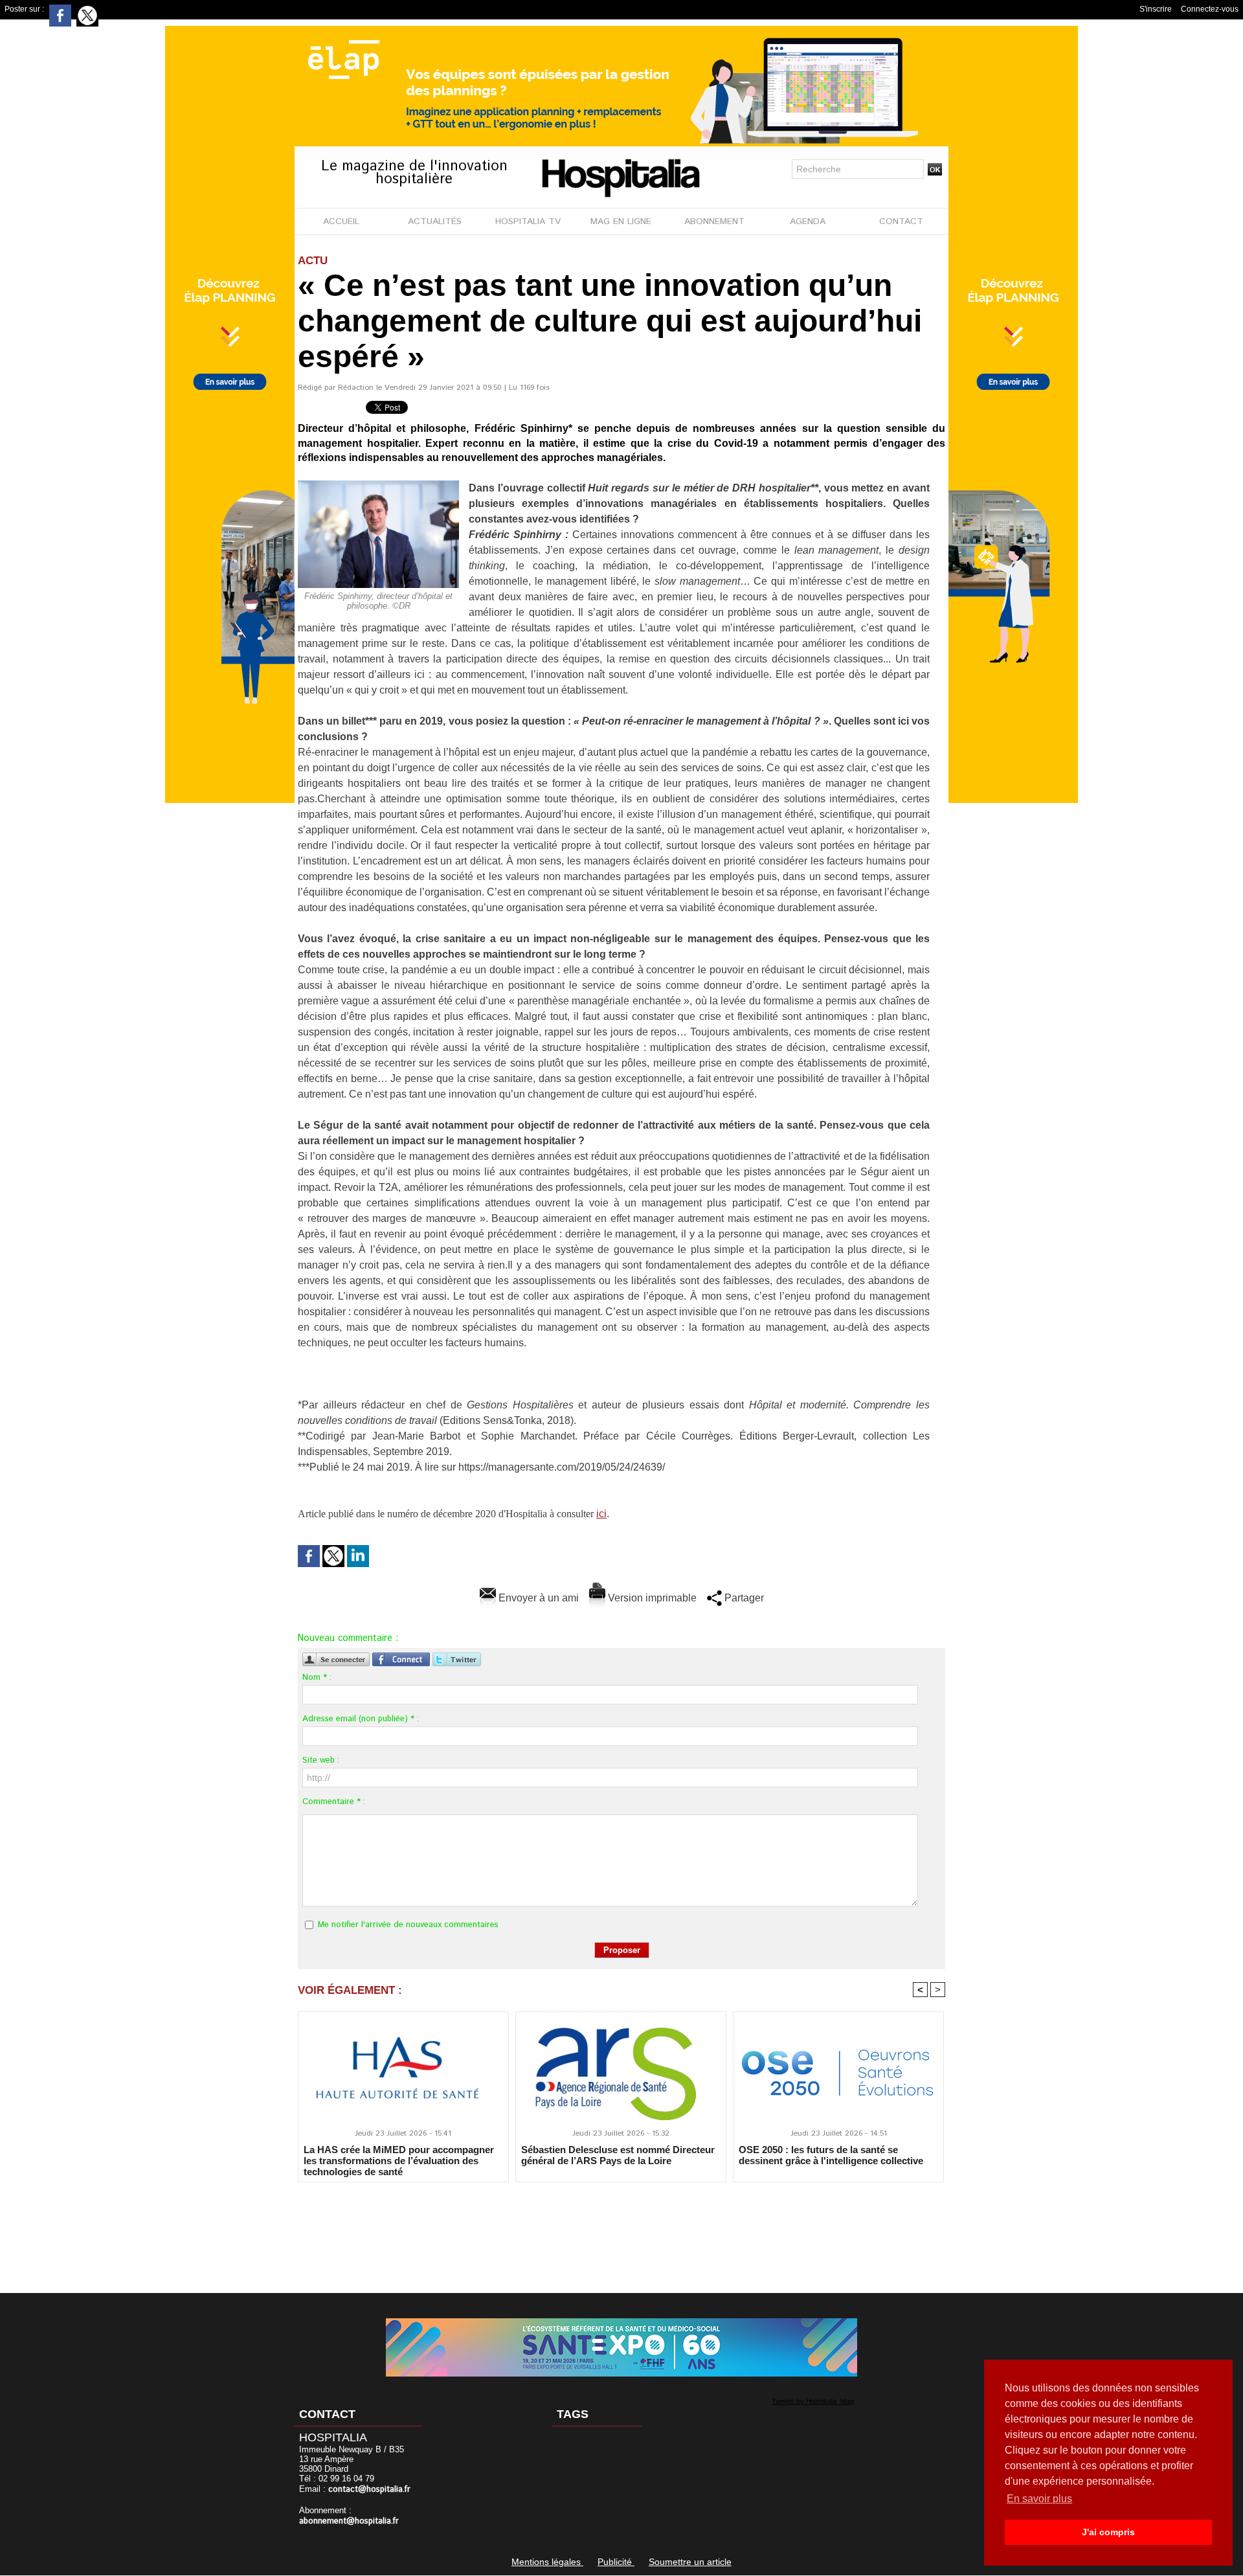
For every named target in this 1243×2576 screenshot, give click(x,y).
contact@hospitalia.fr (369, 2490)
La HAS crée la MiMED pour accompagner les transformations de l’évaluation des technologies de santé (399, 2160)
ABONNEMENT (714, 221)
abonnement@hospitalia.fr (349, 2521)
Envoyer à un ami (537, 1598)
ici (601, 1514)
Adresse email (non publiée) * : (361, 1719)
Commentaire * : (334, 1802)
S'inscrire (1156, 9)
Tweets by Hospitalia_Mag (813, 2401)
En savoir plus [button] (1039, 2499)
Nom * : (317, 1678)
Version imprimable (651, 1598)
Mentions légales (547, 2562)
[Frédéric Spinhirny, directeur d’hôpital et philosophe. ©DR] (378, 484)
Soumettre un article (690, 2562)
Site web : (321, 1760)
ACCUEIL (341, 221)
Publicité (616, 2562)
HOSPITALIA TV (528, 221)
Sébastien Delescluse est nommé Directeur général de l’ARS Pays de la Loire (618, 2155)
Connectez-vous (1210, 9)
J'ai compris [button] (1108, 2532)
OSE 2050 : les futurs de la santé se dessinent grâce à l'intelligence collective (831, 2155)
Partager (743, 1598)
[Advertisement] (621, 2229)
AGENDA (808, 221)
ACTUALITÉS (435, 221)
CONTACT (901, 221)
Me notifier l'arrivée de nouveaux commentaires (408, 1925)
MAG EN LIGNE (621, 221)
